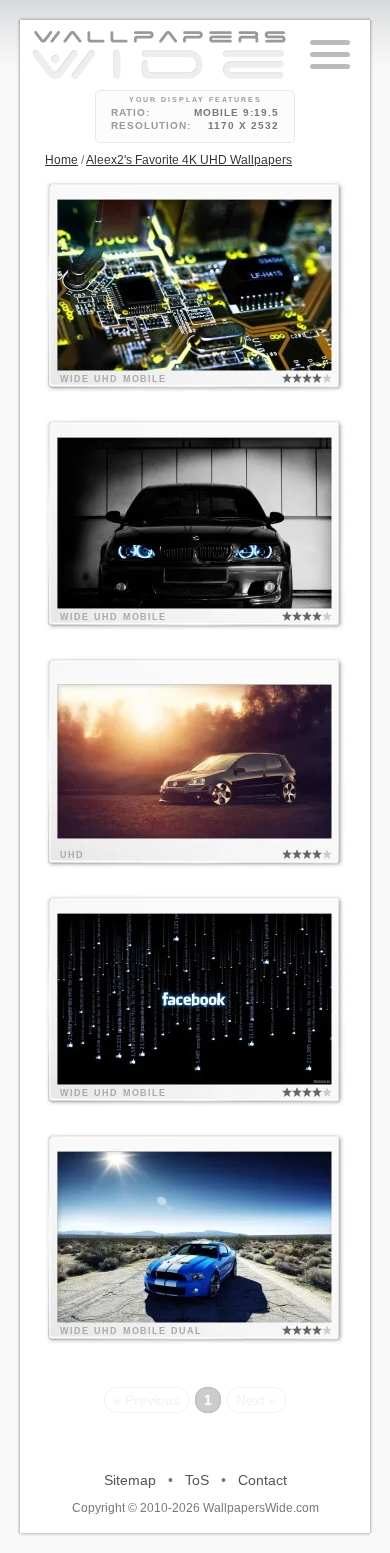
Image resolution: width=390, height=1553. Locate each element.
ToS (197, 1480)
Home (61, 160)
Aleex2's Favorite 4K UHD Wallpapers (189, 160)
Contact (262, 1480)
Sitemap (130, 1480)
